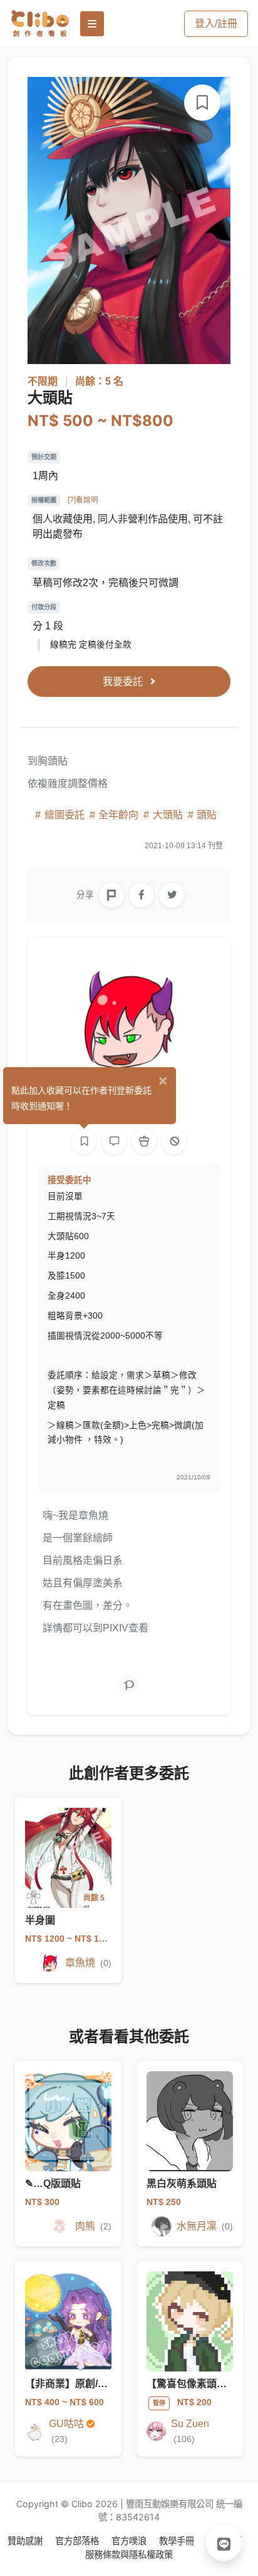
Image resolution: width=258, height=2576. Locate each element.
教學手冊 (178, 2541)
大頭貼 (168, 815)
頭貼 (205, 815)
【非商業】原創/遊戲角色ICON (94, 2384)
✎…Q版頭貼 (53, 2183)
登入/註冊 (216, 23)
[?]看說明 (83, 500)
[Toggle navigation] (92, 24)
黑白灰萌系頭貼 (182, 2183)
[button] (224, 2543)
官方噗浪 (130, 2541)
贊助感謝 (26, 2541)
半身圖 (40, 1920)
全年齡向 (118, 815)
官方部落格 (78, 2541)
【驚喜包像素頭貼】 (192, 2384)
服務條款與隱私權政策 (129, 2554)
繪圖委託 (64, 815)
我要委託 (124, 682)
